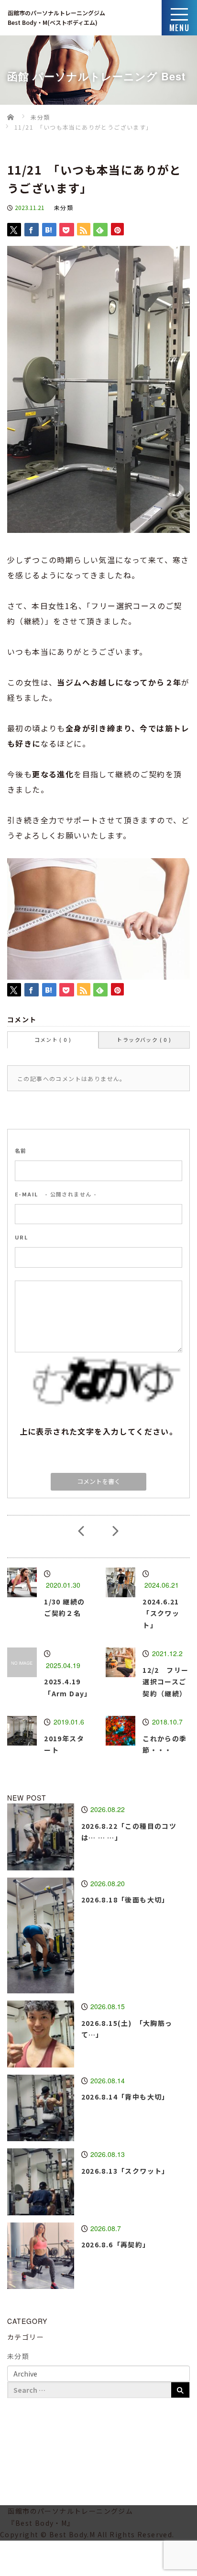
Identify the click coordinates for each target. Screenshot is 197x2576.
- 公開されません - (56, 1194)
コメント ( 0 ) (53, 1039)
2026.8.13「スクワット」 (125, 2171)
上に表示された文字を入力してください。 (99, 1431)
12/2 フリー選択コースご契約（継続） (165, 1682)
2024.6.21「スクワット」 (161, 1613)
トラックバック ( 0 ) (144, 1039)
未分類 (64, 207)
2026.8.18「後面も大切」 (125, 1900)
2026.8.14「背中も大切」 (125, 2097)
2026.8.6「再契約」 (116, 2244)
